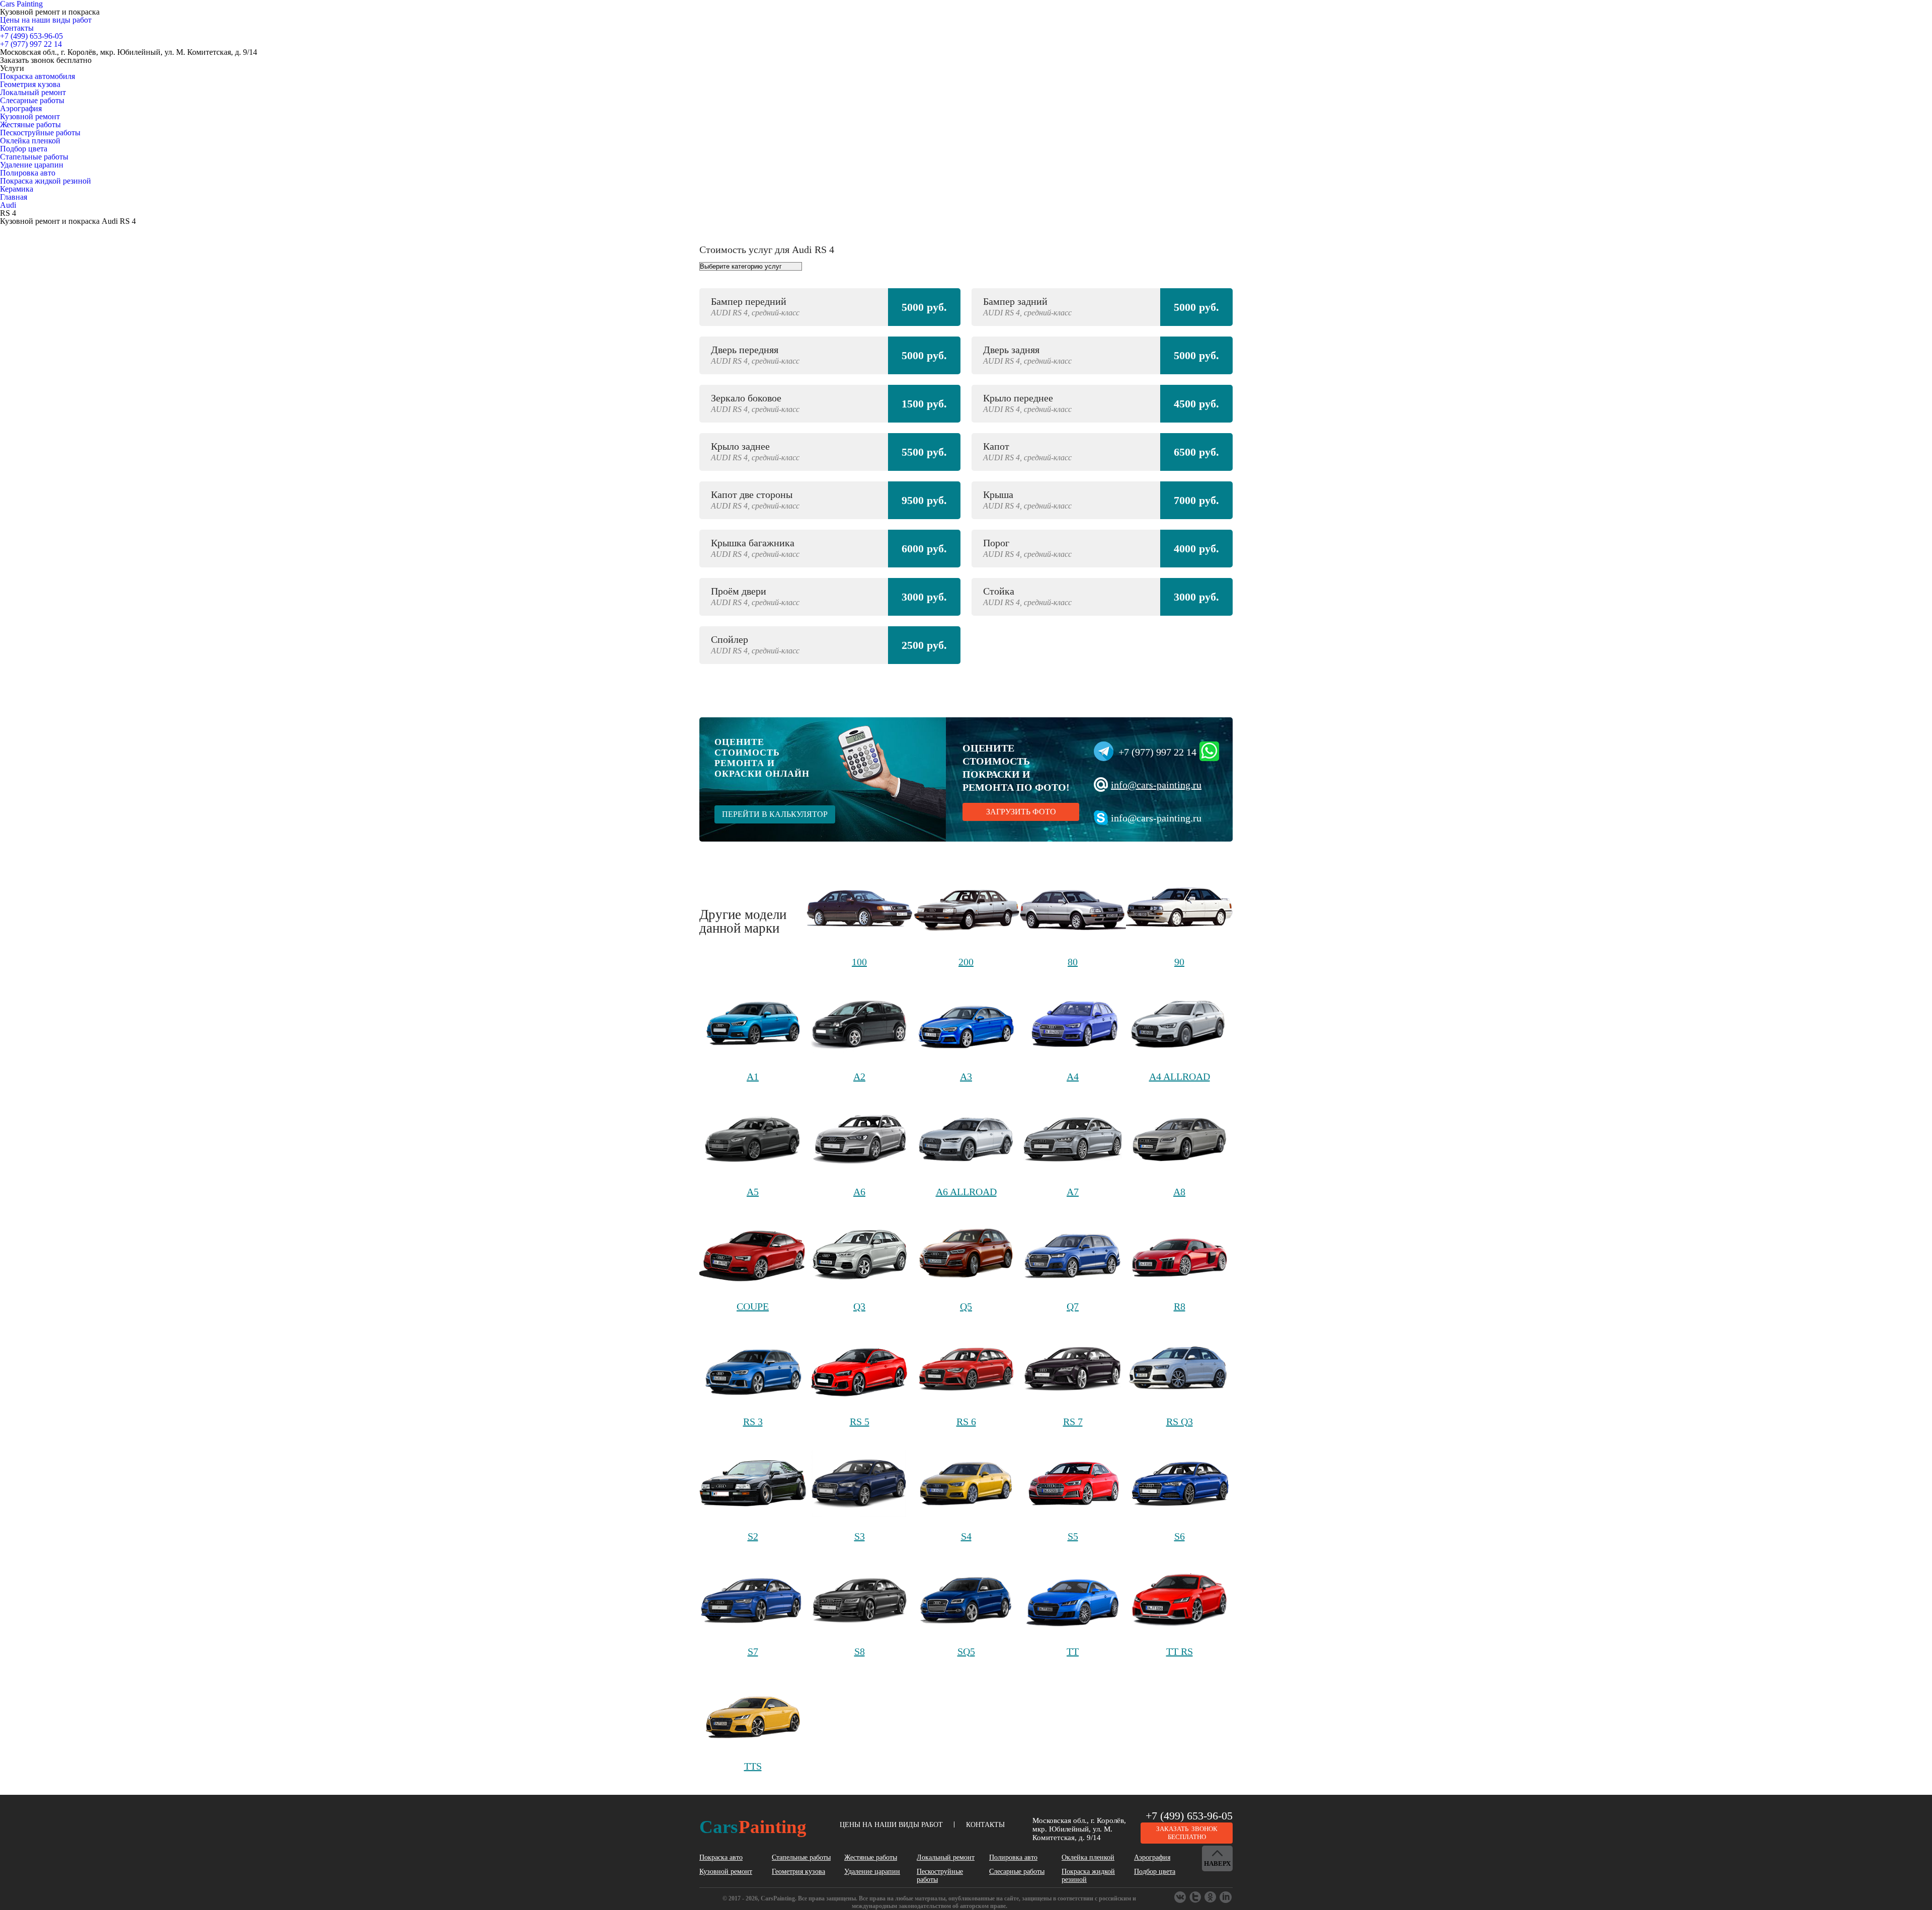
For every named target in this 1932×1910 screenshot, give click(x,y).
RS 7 (1073, 1422)
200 (966, 962)
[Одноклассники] (1196, 1897)
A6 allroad (966, 1192)
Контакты (17, 28)
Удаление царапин (32, 165)
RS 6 (966, 1422)
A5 (753, 1192)
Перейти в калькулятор (775, 814)
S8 (860, 1651)
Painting (753, 1827)
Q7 (1073, 1306)
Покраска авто (721, 1857)
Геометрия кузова (30, 84)
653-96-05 (31, 36)
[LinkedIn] (1226, 1897)
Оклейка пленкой (30, 141)
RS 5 (860, 1422)
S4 (966, 1536)
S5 (1073, 1536)
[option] (966, 481)
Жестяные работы (30, 124)
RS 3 (753, 1422)
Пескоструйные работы (40, 133)
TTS (753, 1766)
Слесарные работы (32, 100)
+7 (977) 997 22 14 (1157, 752)
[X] (1211, 1897)
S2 (753, 1536)
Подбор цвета (24, 149)
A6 (859, 1192)
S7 (753, 1651)
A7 (1073, 1192)
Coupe (753, 1306)
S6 (1180, 1536)
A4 (1073, 1076)
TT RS (1180, 1651)
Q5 (966, 1306)
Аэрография (21, 108)
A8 (1179, 1192)
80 (1073, 962)
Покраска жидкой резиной (46, 181)
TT (1073, 1651)
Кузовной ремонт (30, 116)
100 (859, 962)
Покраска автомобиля (37, 76)
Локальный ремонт (33, 92)
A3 (966, 1076)
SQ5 (966, 1651)
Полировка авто (28, 173)
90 (1179, 962)
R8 (1180, 1306)
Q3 (859, 1306)
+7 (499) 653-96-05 (1189, 1816)
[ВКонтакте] (1181, 1897)
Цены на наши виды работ (46, 20)
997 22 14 (31, 44)
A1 (753, 1076)
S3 (860, 1536)
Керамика (17, 189)
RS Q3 (1180, 1422)
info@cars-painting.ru (1156, 785)
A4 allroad (1180, 1076)
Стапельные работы (34, 157)
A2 (859, 1076)
